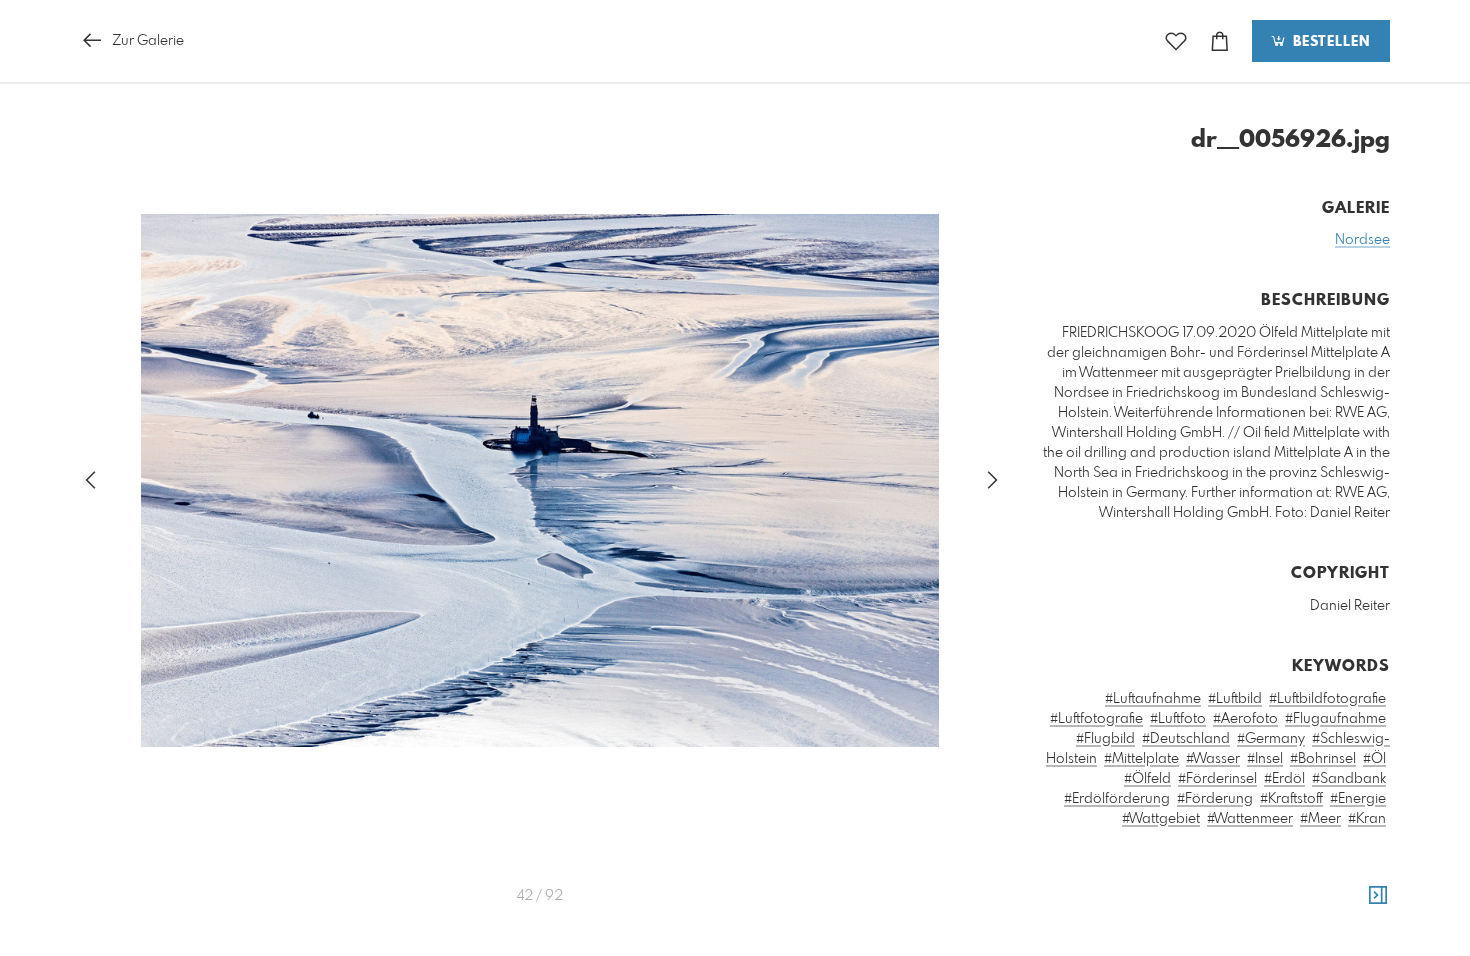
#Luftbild (1235, 699)
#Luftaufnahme (1153, 699)
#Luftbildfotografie (1327, 699)
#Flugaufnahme (1335, 719)
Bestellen (1329, 42)
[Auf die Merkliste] (1176, 41)
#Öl (1374, 759)
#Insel (1265, 759)
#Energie (1358, 799)
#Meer (1320, 819)
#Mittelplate (1141, 759)
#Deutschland (1186, 739)
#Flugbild (1105, 739)
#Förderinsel (1217, 779)
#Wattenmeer (1250, 819)
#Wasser (1213, 759)
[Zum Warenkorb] (1220, 41)
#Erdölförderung (1117, 799)
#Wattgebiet (1161, 819)
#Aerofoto (1245, 719)
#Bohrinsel (1323, 759)
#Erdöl (1284, 779)
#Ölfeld (1147, 779)
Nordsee (1362, 240)
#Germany (1271, 739)
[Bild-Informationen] (1378, 896)
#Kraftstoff (1291, 799)
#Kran (1367, 819)
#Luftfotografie (1096, 719)
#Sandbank (1349, 779)
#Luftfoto (1178, 719)
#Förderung (1215, 799)
